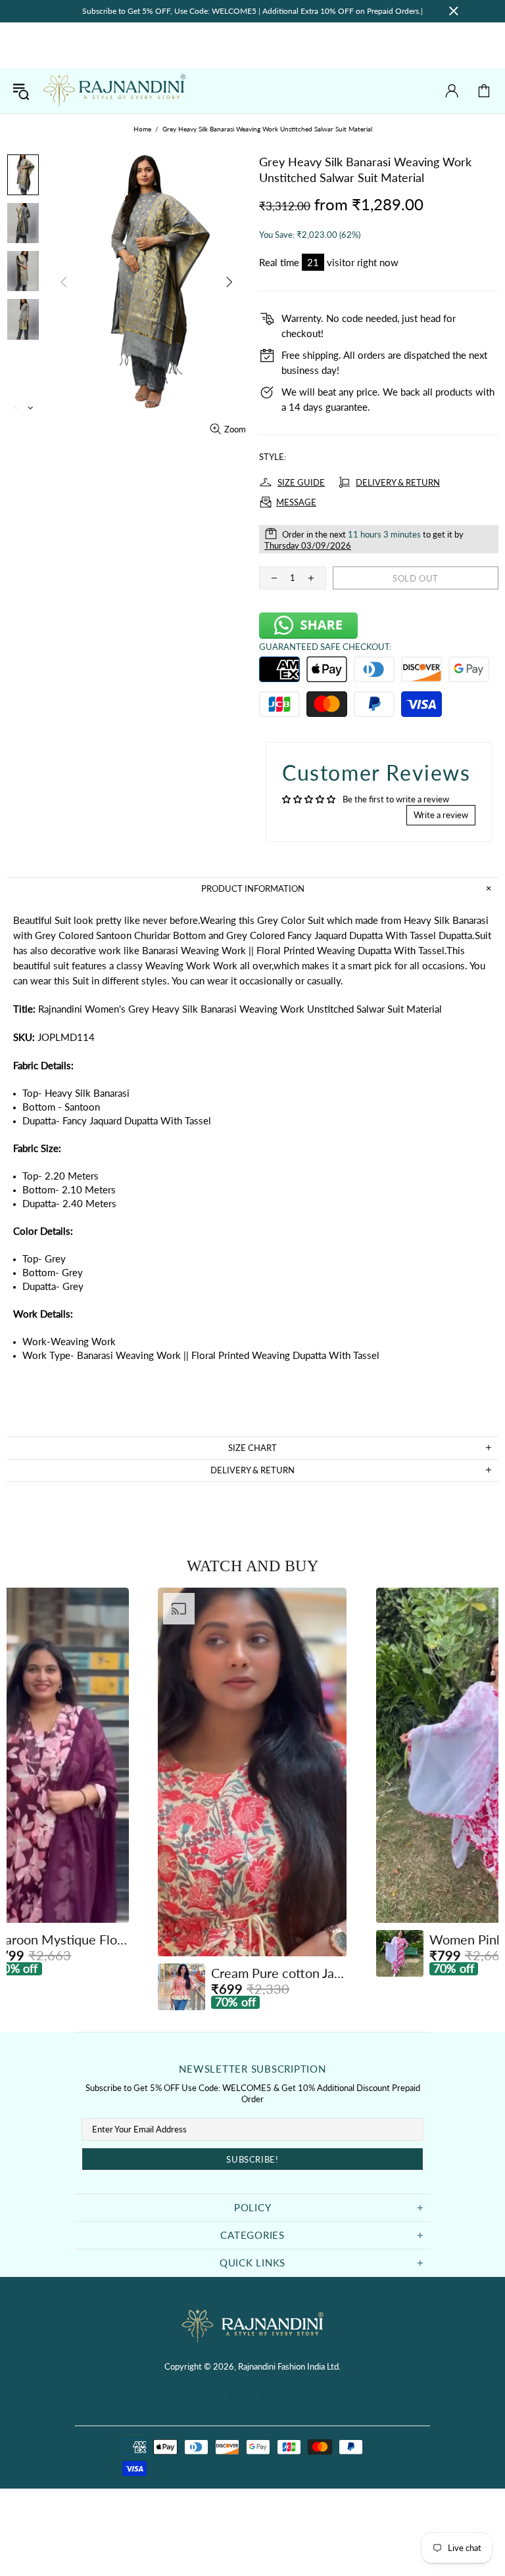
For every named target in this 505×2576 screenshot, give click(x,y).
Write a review (441, 815)
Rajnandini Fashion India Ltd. (114, 91)
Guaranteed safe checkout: (325, 647)
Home (142, 129)
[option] (252, 1799)
